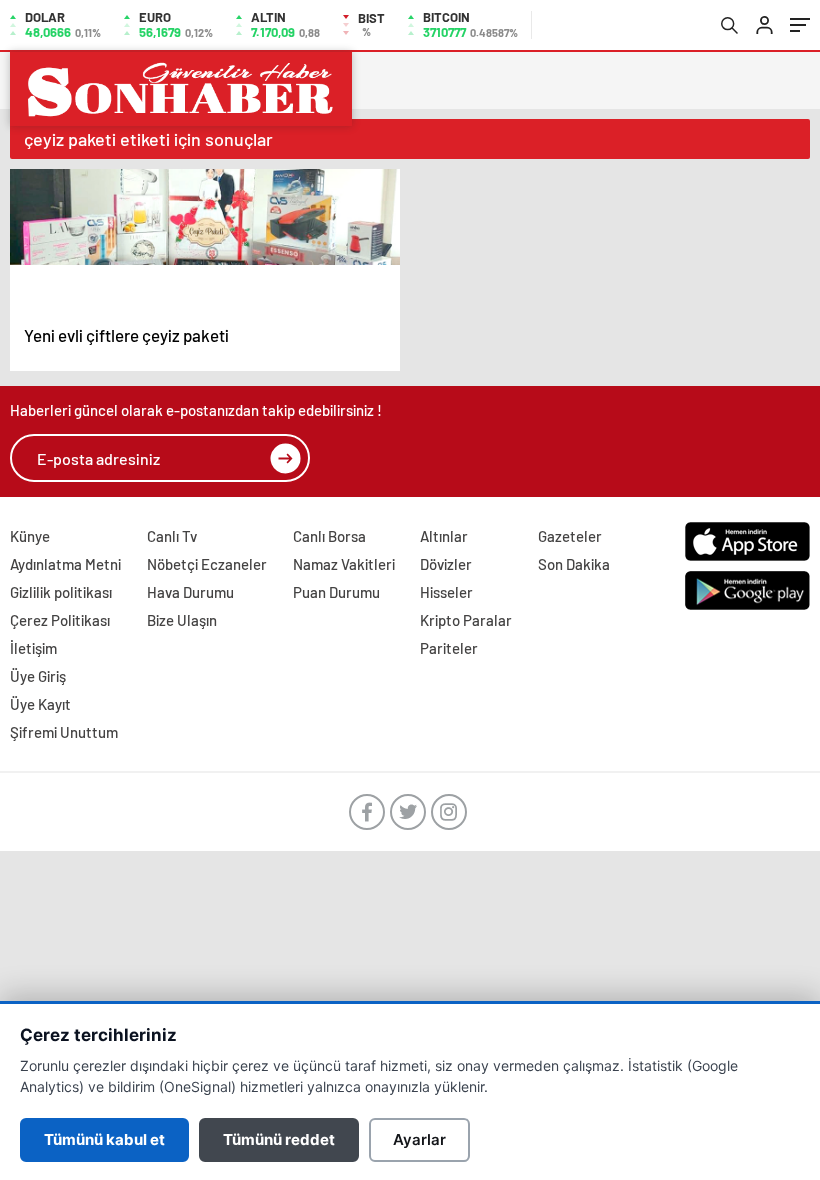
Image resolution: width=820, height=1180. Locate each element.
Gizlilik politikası (61, 592)
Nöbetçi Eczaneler (207, 564)
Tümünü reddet (279, 1139)
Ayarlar (419, 1139)
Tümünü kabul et (104, 1139)
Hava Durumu (190, 592)
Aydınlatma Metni (65, 564)
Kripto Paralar (466, 620)
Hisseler (446, 592)
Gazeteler (570, 536)
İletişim (33, 648)
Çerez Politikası (60, 620)
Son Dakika (574, 564)
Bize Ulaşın (182, 620)
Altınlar (444, 536)
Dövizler (446, 564)
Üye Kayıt (40, 704)
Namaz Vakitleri (344, 564)
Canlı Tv (172, 536)
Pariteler (449, 648)
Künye (30, 536)
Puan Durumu (336, 592)
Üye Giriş (38, 676)
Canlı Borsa (329, 536)
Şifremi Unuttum (64, 732)
